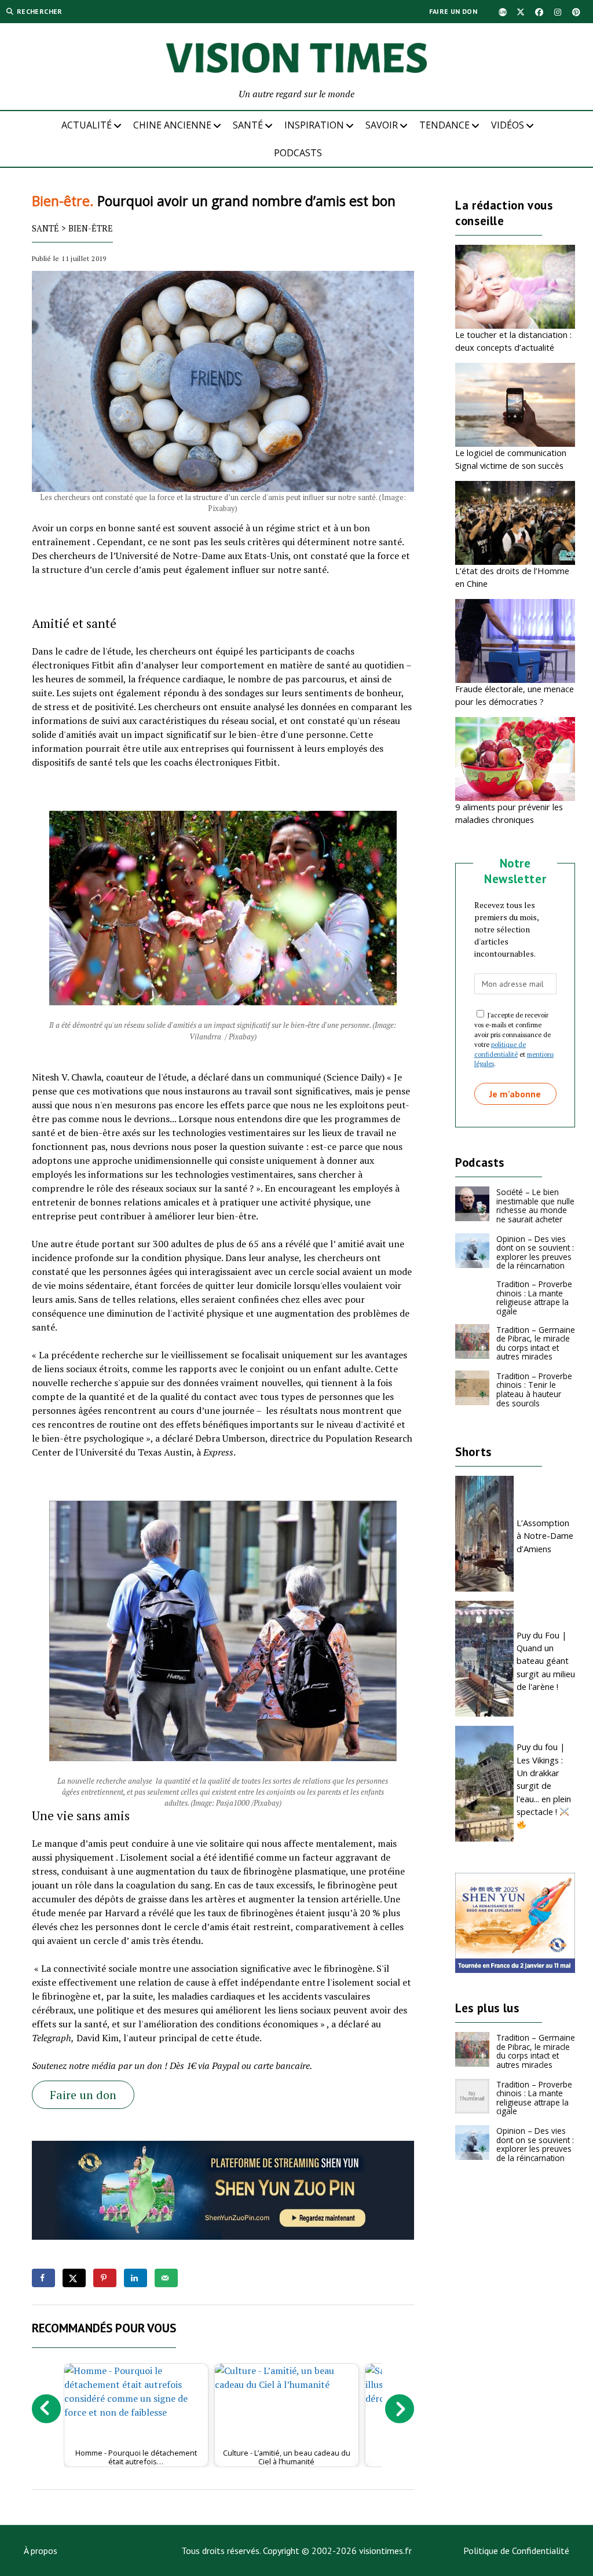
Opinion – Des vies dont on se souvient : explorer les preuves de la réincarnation (535, 1252)
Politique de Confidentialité (516, 2551)
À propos (41, 2551)
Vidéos (508, 125)
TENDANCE (444, 125)
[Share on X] (74, 2278)
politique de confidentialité (500, 1049)
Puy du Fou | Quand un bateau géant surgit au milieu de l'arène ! (546, 1661)
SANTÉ (248, 125)
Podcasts (298, 153)
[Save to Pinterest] (105, 2278)
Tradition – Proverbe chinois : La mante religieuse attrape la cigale (534, 1298)
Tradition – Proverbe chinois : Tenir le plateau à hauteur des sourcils (534, 1390)
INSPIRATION (314, 125)
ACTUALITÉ (87, 125)
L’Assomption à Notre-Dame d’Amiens (545, 1536)
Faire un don (453, 11)
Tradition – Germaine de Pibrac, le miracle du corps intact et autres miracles (536, 1343)
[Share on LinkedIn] (136, 2278)
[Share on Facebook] (43, 2278)
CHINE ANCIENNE (172, 125)
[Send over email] (166, 2278)
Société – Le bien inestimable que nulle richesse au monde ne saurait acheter (535, 1206)
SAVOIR (382, 125)
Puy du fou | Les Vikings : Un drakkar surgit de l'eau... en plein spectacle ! (544, 1779)
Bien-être (91, 228)
